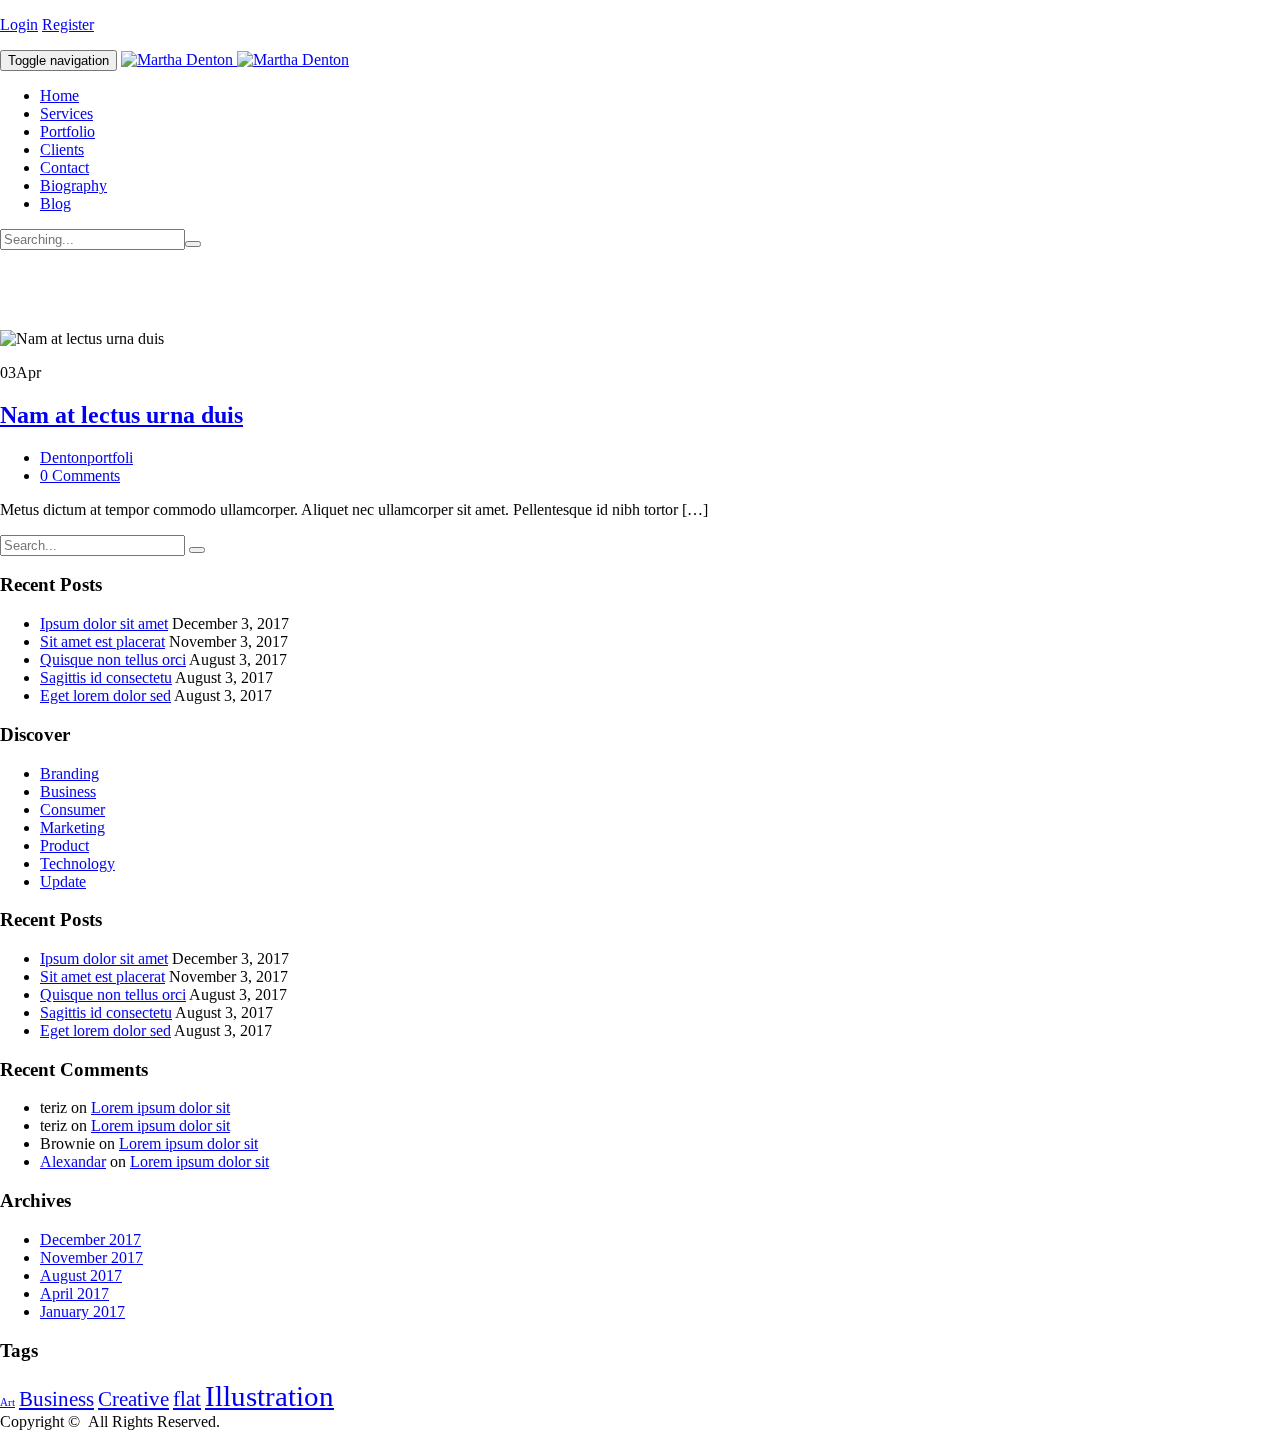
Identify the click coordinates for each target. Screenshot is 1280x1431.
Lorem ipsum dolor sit (160, 1107)
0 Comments (80, 475)
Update (63, 881)
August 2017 (81, 1275)
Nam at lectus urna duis (121, 415)
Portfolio (67, 131)
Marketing (72, 827)
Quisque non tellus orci (113, 659)
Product (64, 845)
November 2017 (91, 1257)
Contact (64, 167)
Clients (62, 149)
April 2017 (74, 1293)
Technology (77, 863)
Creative (133, 1399)
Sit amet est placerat (102, 641)
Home (59, 95)
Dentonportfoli (86, 457)
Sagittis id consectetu (106, 677)
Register (68, 24)
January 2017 (82, 1311)
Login (19, 24)
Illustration (269, 1396)
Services (66, 113)
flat (187, 1399)
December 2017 (90, 1239)
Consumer (72, 809)
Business (68, 791)
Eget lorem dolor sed (105, 695)
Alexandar (73, 1161)
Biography (73, 185)
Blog (55, 203)
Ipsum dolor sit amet (104, 623)
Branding (69, 773)
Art (7, 1402)
